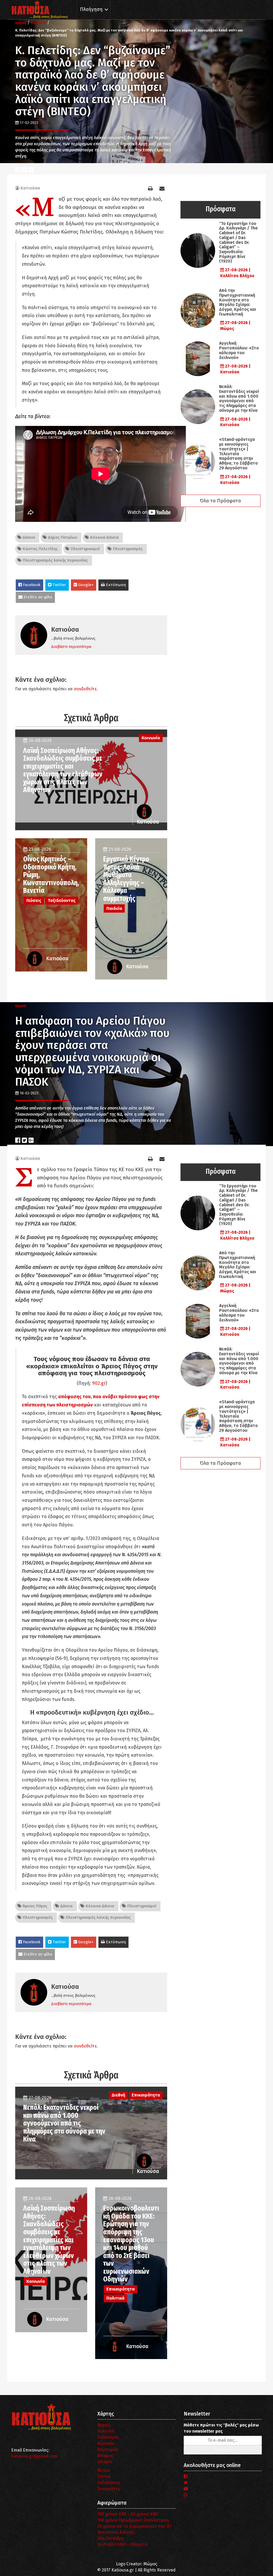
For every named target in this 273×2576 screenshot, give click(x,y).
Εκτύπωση (115, 585)
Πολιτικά (106, 2431)
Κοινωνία (106, 2443)
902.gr (99, 1383)
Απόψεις (105, 2456)
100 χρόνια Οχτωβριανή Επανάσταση (133, 2520)
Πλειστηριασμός (127, 549)
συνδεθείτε (85, 689)
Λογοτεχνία (108, 2450)
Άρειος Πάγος (34, 1906)
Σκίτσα (104, 2476)
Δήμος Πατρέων (62, 537)
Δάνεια (28, 537)
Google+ (85, 585)
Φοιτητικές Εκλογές (116, 2532)
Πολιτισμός (108, 2437)
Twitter (59, 585)
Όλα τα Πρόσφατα (220, 501)
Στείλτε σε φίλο (37, 597)
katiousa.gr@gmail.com (34, 2456)
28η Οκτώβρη (111, 2538)
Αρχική (104, 2425)
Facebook (31, 585)
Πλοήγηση (91, 9)
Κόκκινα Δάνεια (104, 537)
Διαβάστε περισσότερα (71, 647)
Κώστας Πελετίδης (40, 549)
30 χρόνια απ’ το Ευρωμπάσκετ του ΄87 (134, 2526)
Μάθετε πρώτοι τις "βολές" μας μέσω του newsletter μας (221, 2428)
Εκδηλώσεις (109, 2483)
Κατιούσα (30, 188)
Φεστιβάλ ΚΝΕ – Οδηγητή (123, 2544)
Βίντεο (104, 2470)
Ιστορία (105, 2462)
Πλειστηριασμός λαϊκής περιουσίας (55, 560)
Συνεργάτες (109, 2489)
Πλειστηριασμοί (85, 549)
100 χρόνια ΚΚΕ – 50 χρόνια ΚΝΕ (128, 2514)
